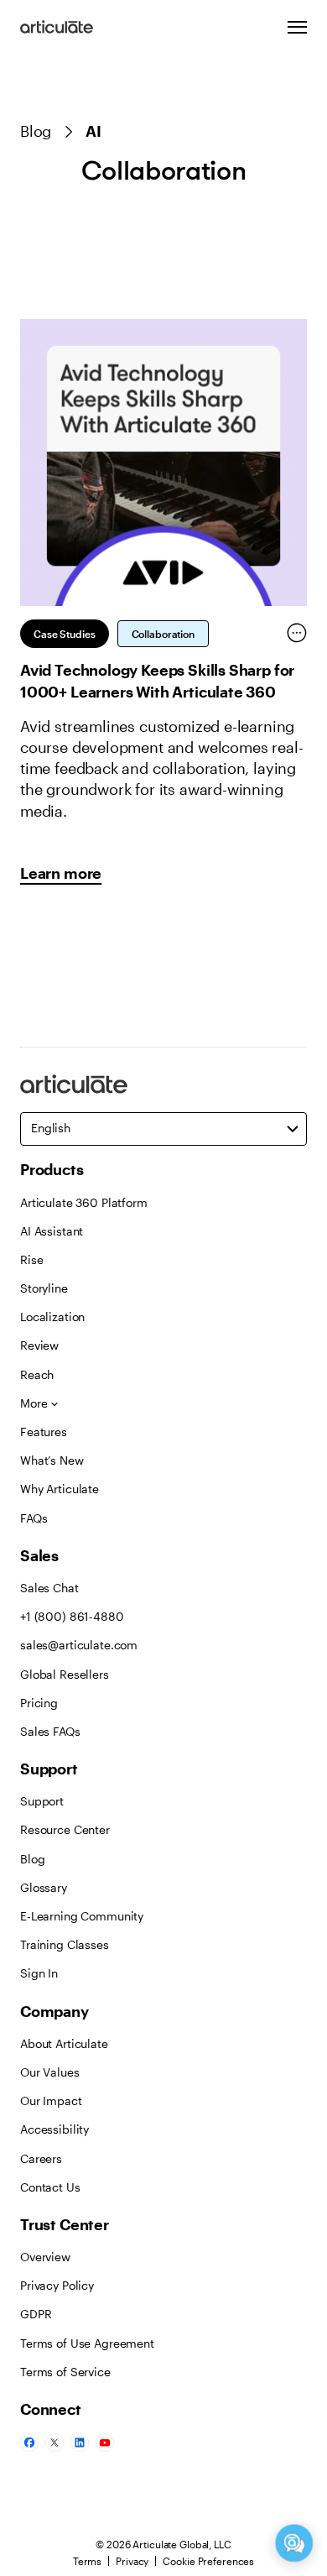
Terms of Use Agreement (87, 2343)
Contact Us (50, 2187)
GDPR (36, 2314)
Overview (45, 2257)
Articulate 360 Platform (84, 1202)
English (51, 1128)
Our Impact (51, 2101)
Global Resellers (65, 1674)
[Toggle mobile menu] (297, 27)
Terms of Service (65, 2372)
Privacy (132, 2561)
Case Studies (65, 634)
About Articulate (64, 2043)
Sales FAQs (50, 1731)
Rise (31, 1259)
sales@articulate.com (79, 1645)
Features (44, 1432)
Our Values (50, 2072)
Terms (87, 2561)
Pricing (39, 1703)
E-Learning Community (82, 1916)
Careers (41, 2158)
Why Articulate (60, 1489)
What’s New (52, 1460)
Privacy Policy (57, 2285)
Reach (37, 1374)
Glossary (44, 1887)
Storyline (44, 1288)
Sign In (39, 1973)
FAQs (34, 1518)
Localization (52, 1317)
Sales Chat (49, 1588)
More (34, 1403)
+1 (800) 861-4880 (72, 1616)
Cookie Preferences (208, 2561)
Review (39, 1345)
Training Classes (65, 1944)
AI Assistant (52, 1231)
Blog (36, 131)
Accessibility (54, 2129)
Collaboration (163, 634)
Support (42, 1801)
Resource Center (65, 1829)
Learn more (61, 873)
